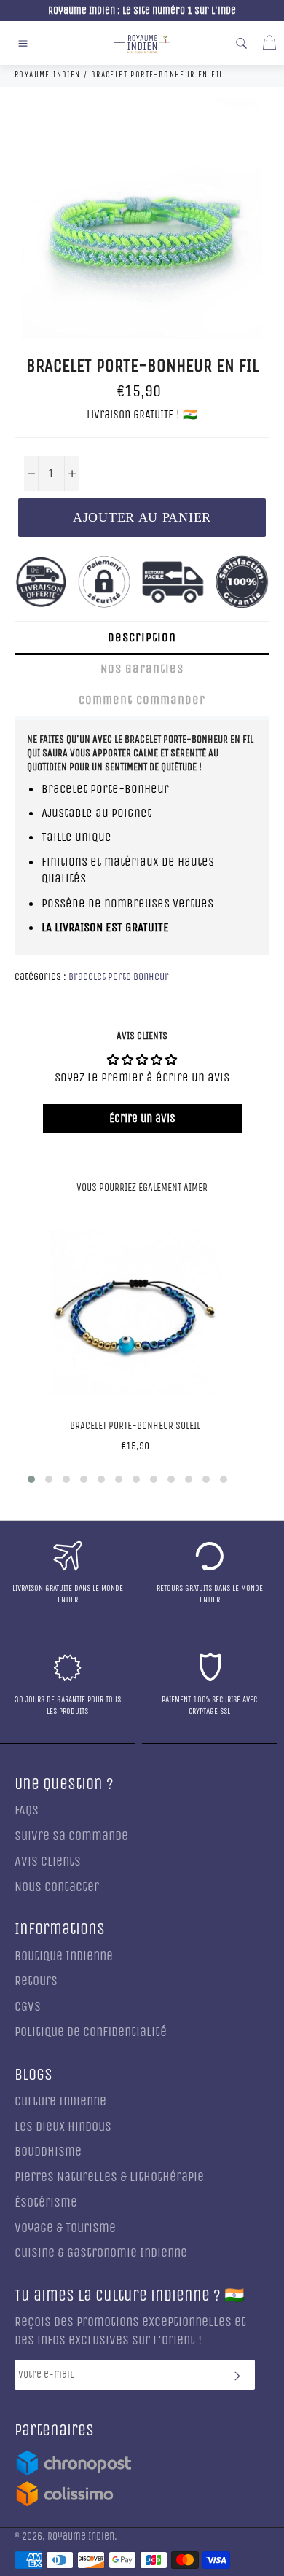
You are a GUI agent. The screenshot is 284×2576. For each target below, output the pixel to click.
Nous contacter (57, 1887)
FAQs (27, 1810)
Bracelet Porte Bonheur (119, 977)
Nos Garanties (142, 669)
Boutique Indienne (64, 1956)
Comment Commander (142, 700)
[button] (31, 1479)
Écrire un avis (142, 1118)
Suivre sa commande (71, 1836)
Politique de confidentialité (91, 2032)
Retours (36, 1981)
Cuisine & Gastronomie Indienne (101, 2253)
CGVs (28, 2007)
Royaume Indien (81, 2537)
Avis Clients (48, 1861)
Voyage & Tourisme (65, 2228)
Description (142, 637)
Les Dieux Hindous (63, 2127)
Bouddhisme (48, 2152)
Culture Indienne (60, 2101)
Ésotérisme (46, 2203)
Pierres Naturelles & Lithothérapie (109, 2177)
